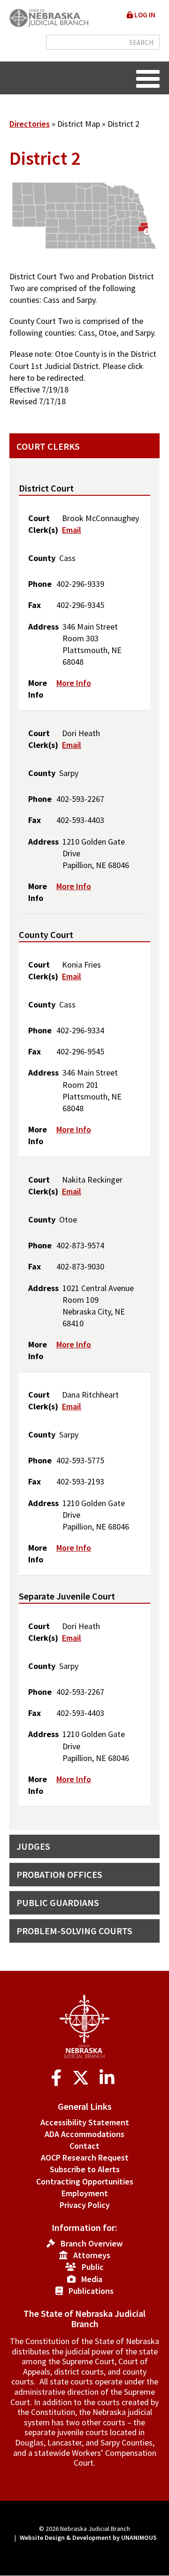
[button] (84, 264)
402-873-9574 (80, 1245)
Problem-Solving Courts (74, 1931)
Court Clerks (48, 446)
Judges (33, 1846)
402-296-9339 (80, 584)
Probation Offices (59, 1874)
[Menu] (148, 78)
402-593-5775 (80, 1460)
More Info (74, 683)
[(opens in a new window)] (58, 2078)
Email (72, 530)
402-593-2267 (80, 799)
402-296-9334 (80, 1030)
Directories (30, 124)
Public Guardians (58, 1903)
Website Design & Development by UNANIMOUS (88, 2538)
